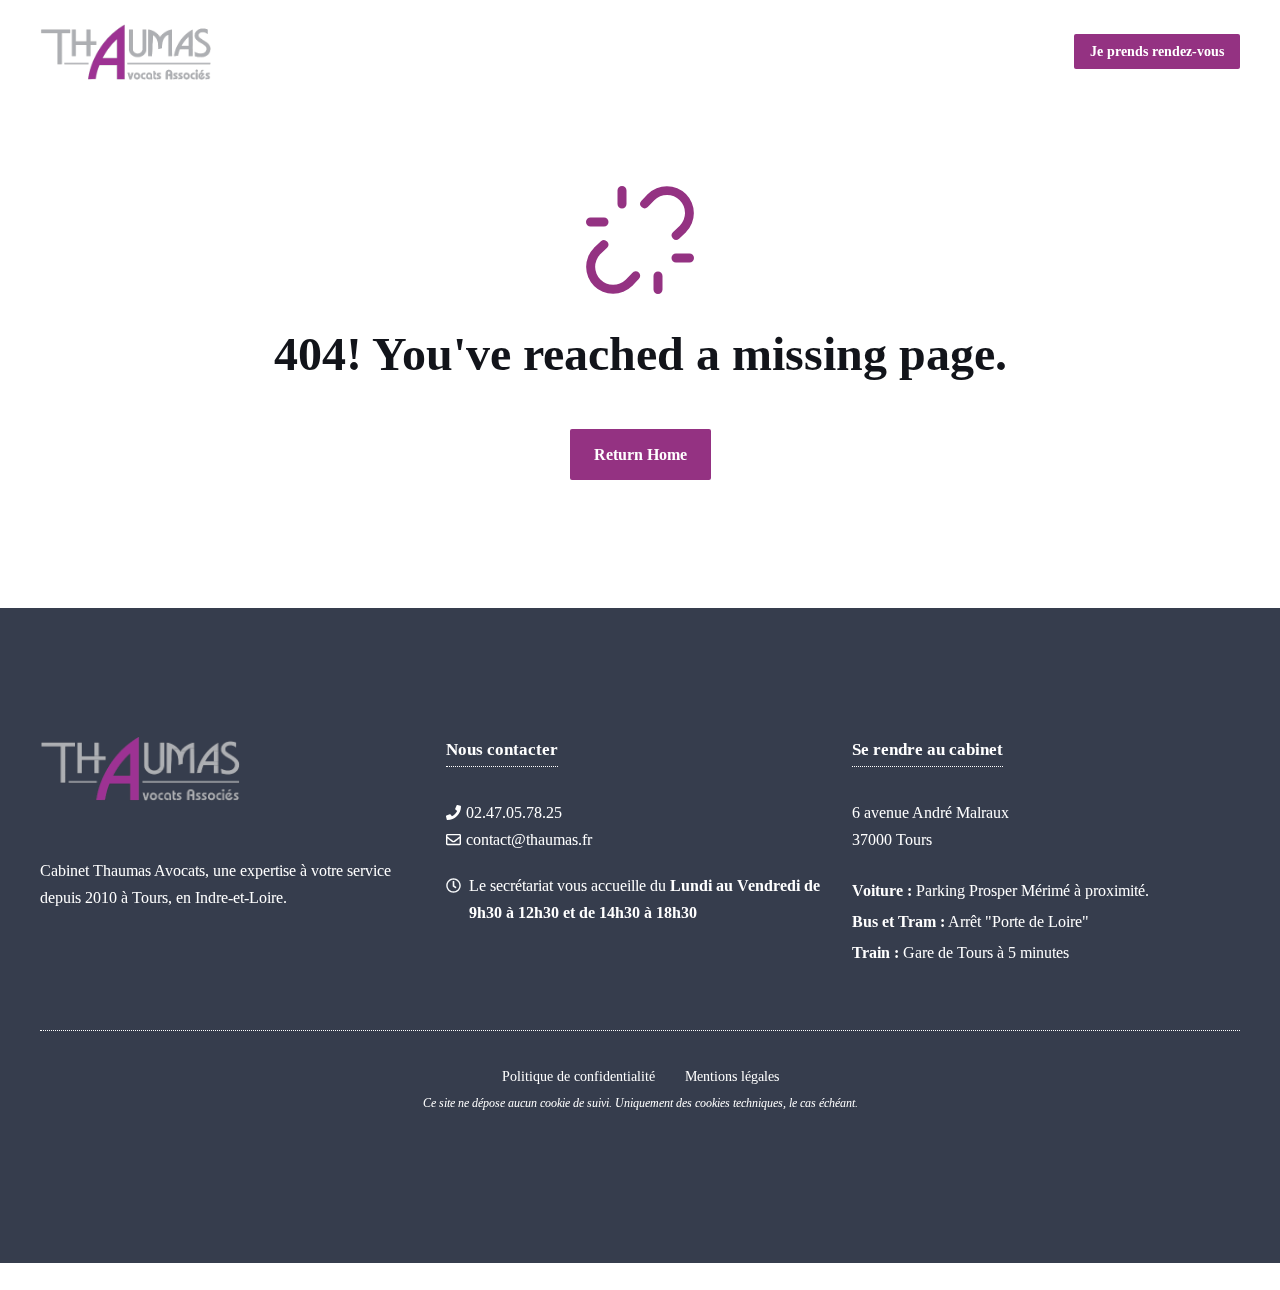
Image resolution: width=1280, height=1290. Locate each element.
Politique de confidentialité (578, 1076)
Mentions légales (732, 1076)
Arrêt (964, 921)
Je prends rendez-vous (1157, 51)
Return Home (640, 454)
